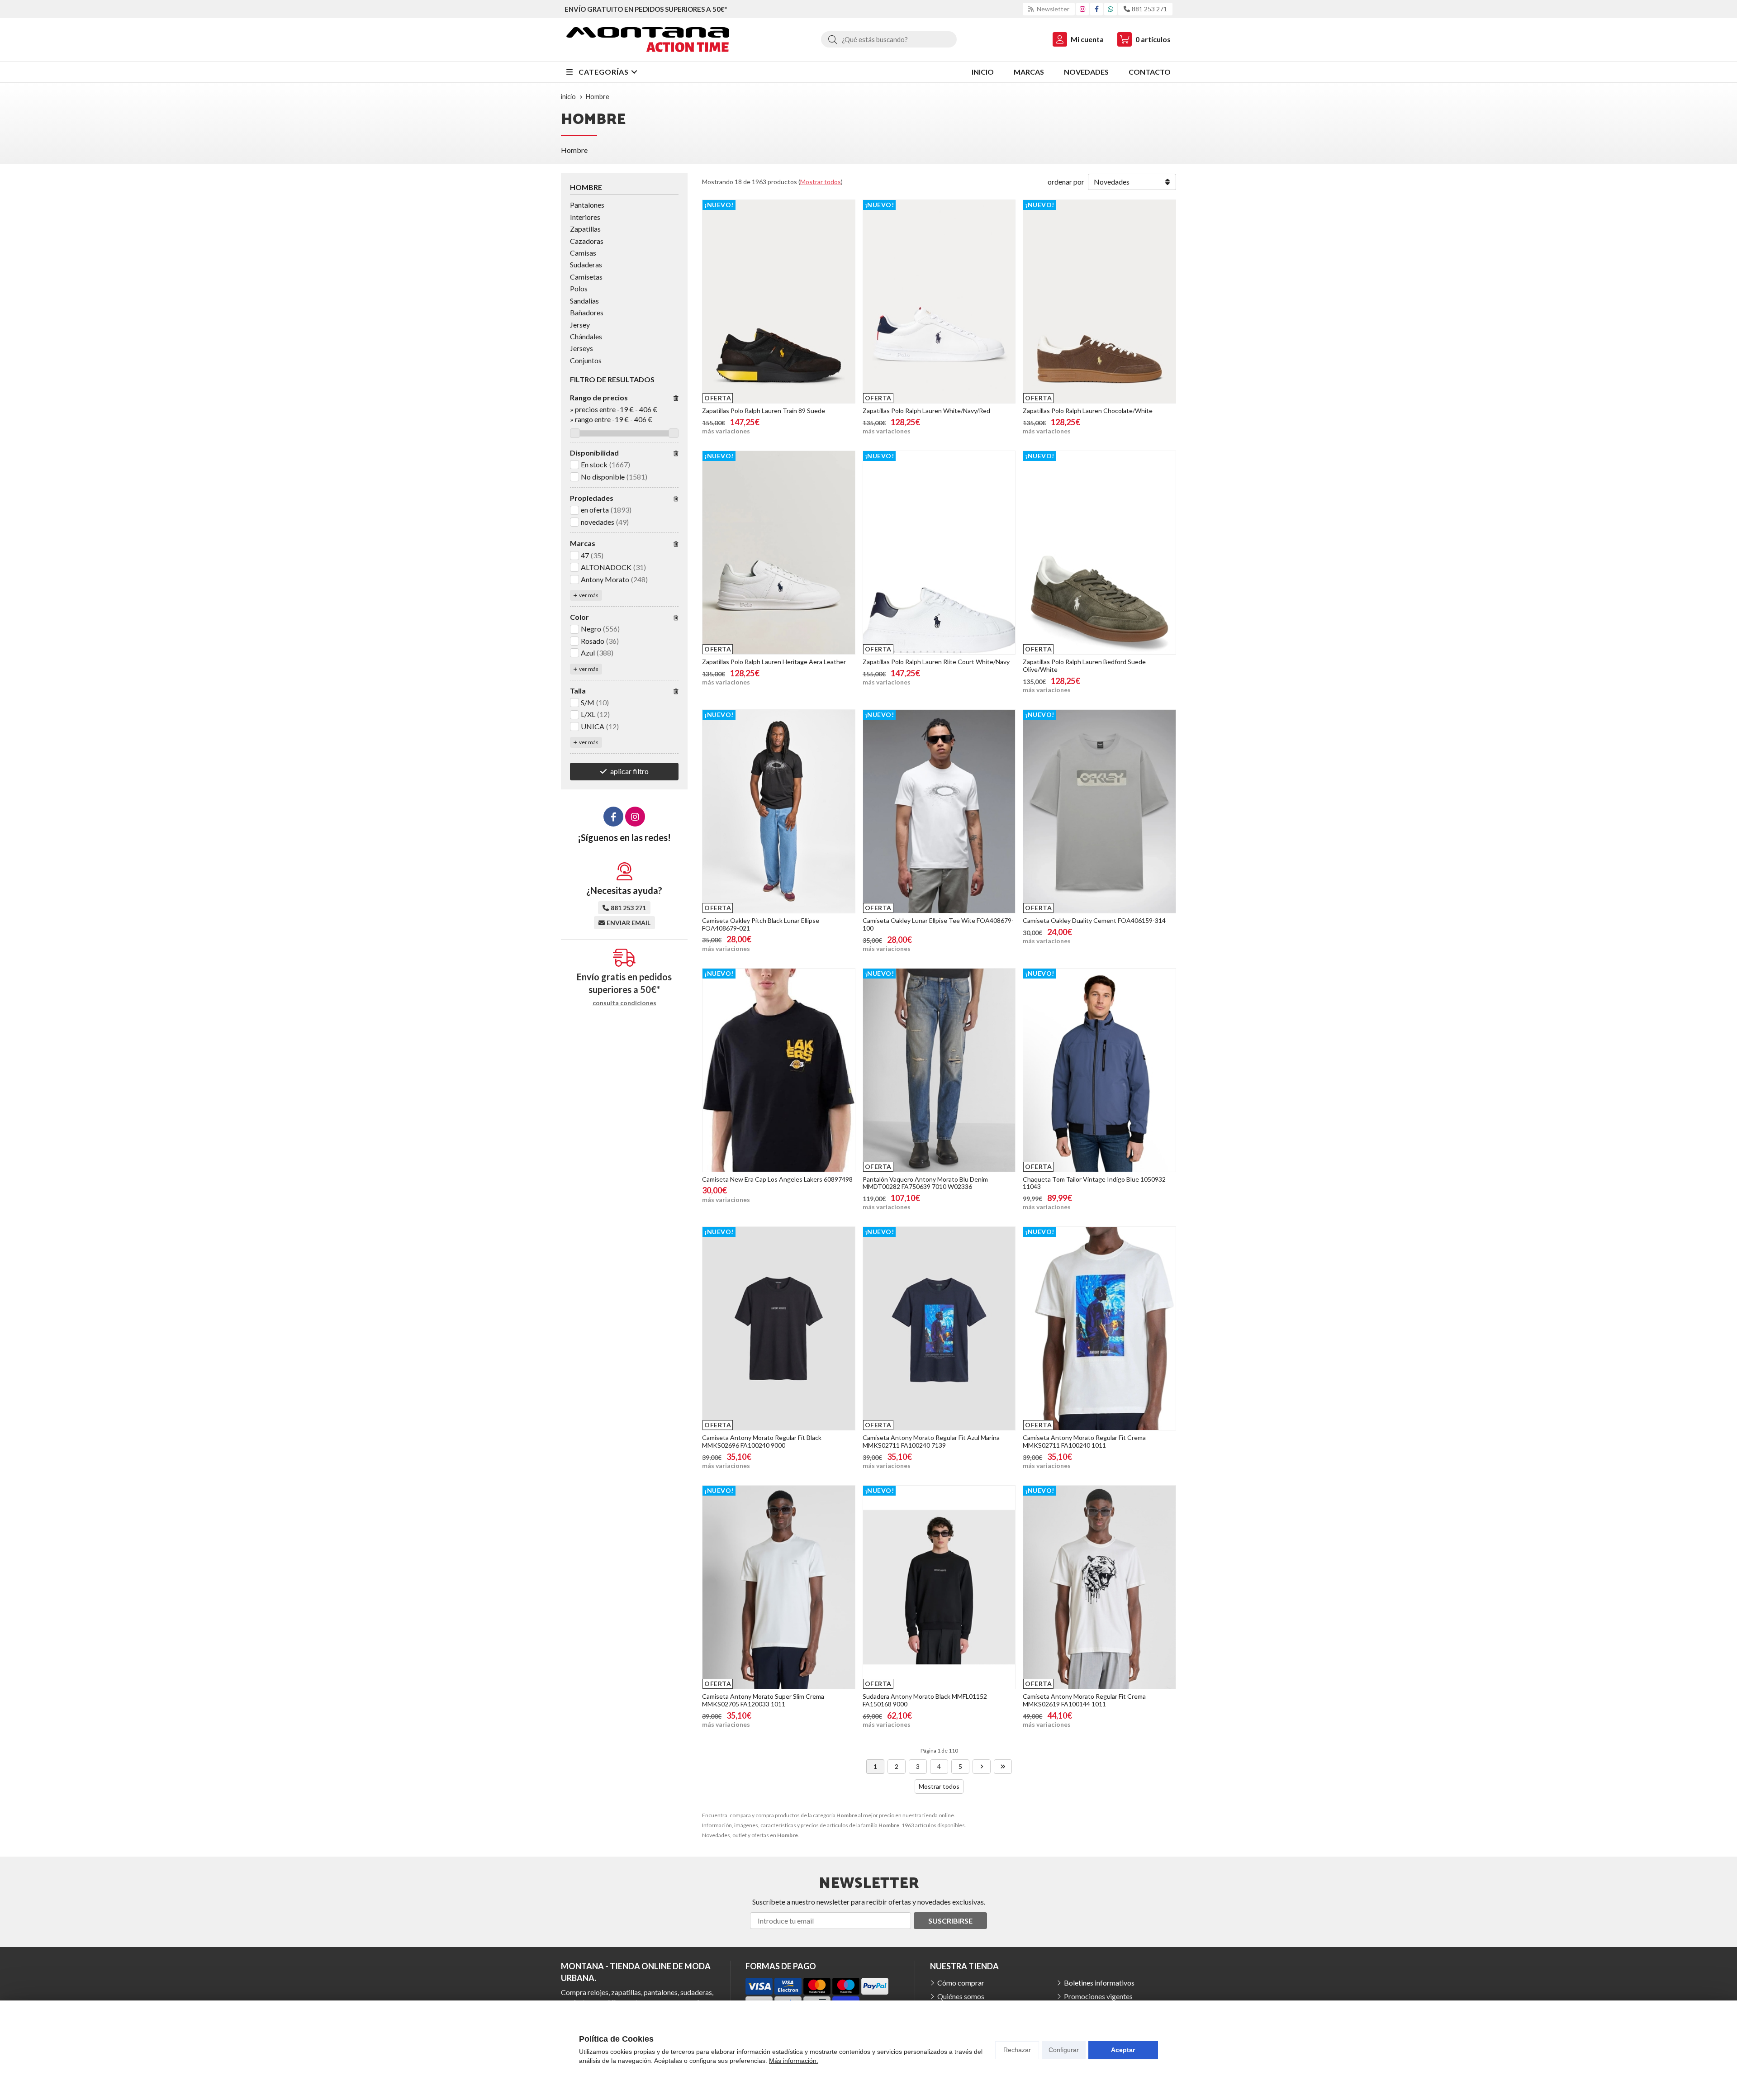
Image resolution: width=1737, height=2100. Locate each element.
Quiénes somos (961, 1996)
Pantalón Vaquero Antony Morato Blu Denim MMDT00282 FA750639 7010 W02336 (925, 1183)
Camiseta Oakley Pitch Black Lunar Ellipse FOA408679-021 (761, 924)
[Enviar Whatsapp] (1111, 9)
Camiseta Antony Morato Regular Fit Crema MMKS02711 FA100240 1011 (1084, 1441)
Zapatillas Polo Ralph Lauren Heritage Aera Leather (774, 662)
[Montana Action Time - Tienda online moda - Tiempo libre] (648, 40)
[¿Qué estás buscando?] (889, 39)
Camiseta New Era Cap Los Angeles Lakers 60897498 (777, 1179)
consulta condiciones (624, 1003)
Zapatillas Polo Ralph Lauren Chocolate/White (1088, 411)
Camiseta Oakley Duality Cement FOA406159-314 (1094, 920)
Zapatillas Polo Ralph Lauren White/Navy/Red (926, 411)
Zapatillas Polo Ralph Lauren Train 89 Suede (764, 411)
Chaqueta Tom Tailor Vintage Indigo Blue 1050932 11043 (1094, 1183)
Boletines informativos (1099, 1983)
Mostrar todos (821, 182)
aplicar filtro (629, 771)
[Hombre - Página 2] (982, 1767)
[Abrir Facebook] (1097, 9)
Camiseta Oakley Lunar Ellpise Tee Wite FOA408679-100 (938, 924)
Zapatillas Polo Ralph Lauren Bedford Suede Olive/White (1084, 665)
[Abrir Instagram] (1082, 9)
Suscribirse (950, 1921)
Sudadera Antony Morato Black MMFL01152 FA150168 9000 (925, 1700)
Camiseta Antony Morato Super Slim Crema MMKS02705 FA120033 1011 (763, 1700)
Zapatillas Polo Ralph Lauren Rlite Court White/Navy (936, 662)
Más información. (794, 2061)
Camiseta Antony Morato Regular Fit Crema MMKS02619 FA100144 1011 (1084, 1700)
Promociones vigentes (1098, 1996)
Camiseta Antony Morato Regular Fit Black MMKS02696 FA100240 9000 (762, 1441)
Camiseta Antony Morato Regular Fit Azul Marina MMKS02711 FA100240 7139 (931, 1441)
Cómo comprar (961, 1983)
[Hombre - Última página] (1003, 1767)
